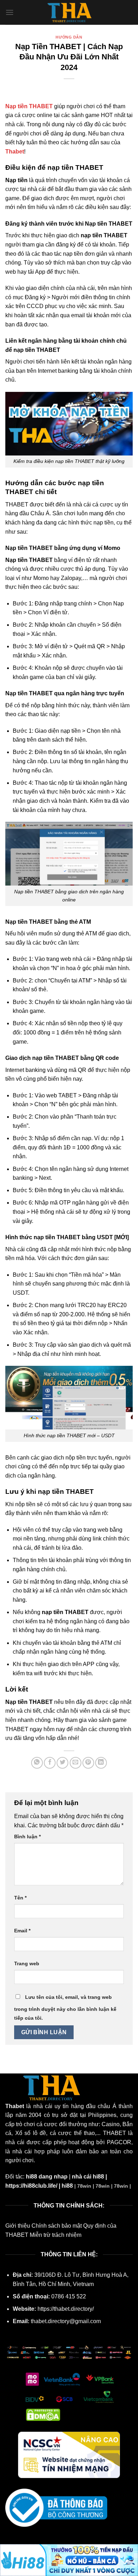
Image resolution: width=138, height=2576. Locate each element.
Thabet (15, 152)
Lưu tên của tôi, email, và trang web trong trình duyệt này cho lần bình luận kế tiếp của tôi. (65, 2008)
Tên (20, 1898)
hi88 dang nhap (47, 2177)
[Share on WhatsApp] (37, 1763)
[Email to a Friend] (76, 1763)
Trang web (27, 1963)
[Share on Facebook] (50, 1763)
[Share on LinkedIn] (101, 1763)
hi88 (67, 2186)
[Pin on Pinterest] (88, 1763)
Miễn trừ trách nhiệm (56, 2235)
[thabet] (69, 12)
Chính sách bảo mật (57, 2226)
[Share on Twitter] (62, 1763)
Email (22, 1931)
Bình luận (27, 1837)
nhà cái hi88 (88, 2177)
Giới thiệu (18, 2226)
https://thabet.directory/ (66, 2309)
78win (84, 2186)
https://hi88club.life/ (31, 2186)
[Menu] (10, 12)
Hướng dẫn (69, 37)
